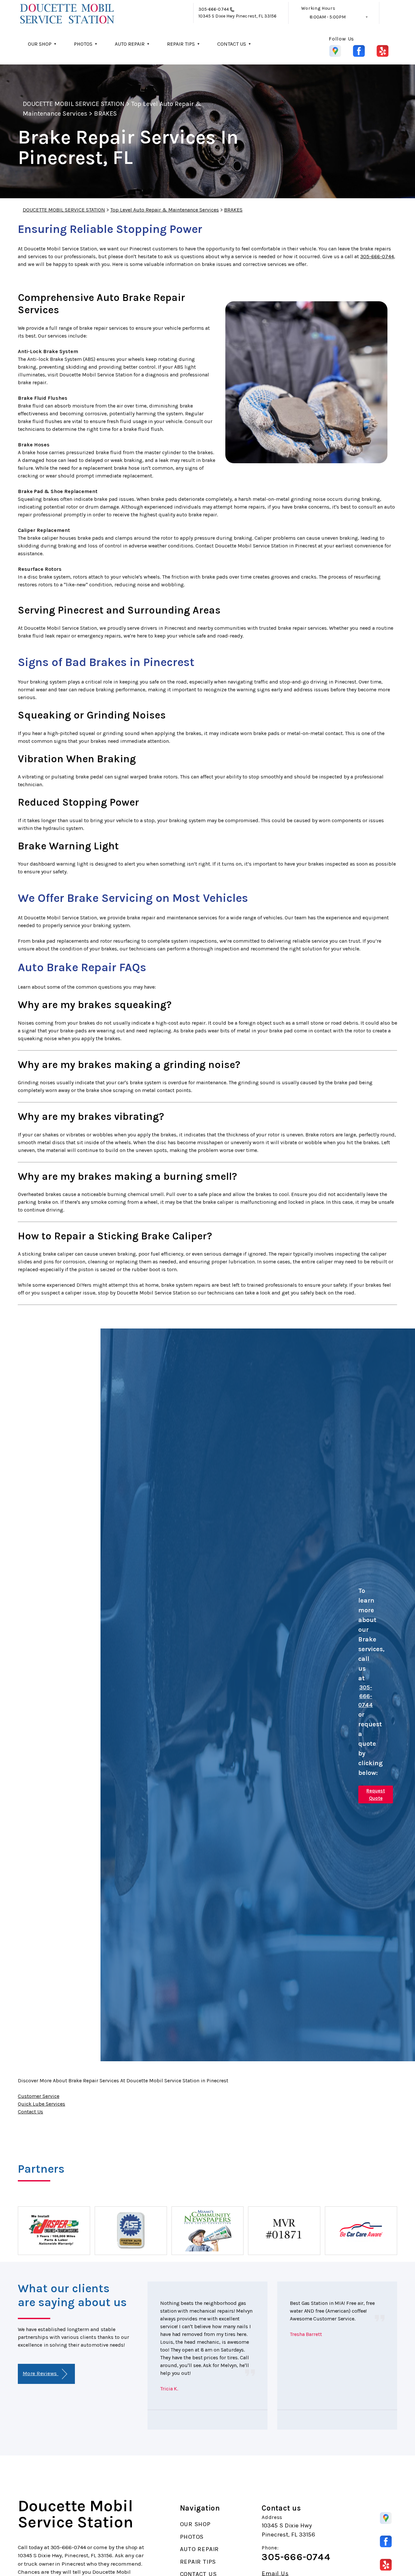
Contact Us (30, 2112)
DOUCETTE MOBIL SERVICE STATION (74, 104)
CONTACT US (232, 44)
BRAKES (105, 114)
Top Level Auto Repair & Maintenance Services (165, 210)
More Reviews (41, 2373)
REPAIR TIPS (181, 44)
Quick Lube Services (41, 2104)
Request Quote (376, 1794)
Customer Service (39, 2096)
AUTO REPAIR (130, 44)
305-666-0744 (214, 9)
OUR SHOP (40, 44)
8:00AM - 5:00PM (328, 17)
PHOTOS (83, 44)
